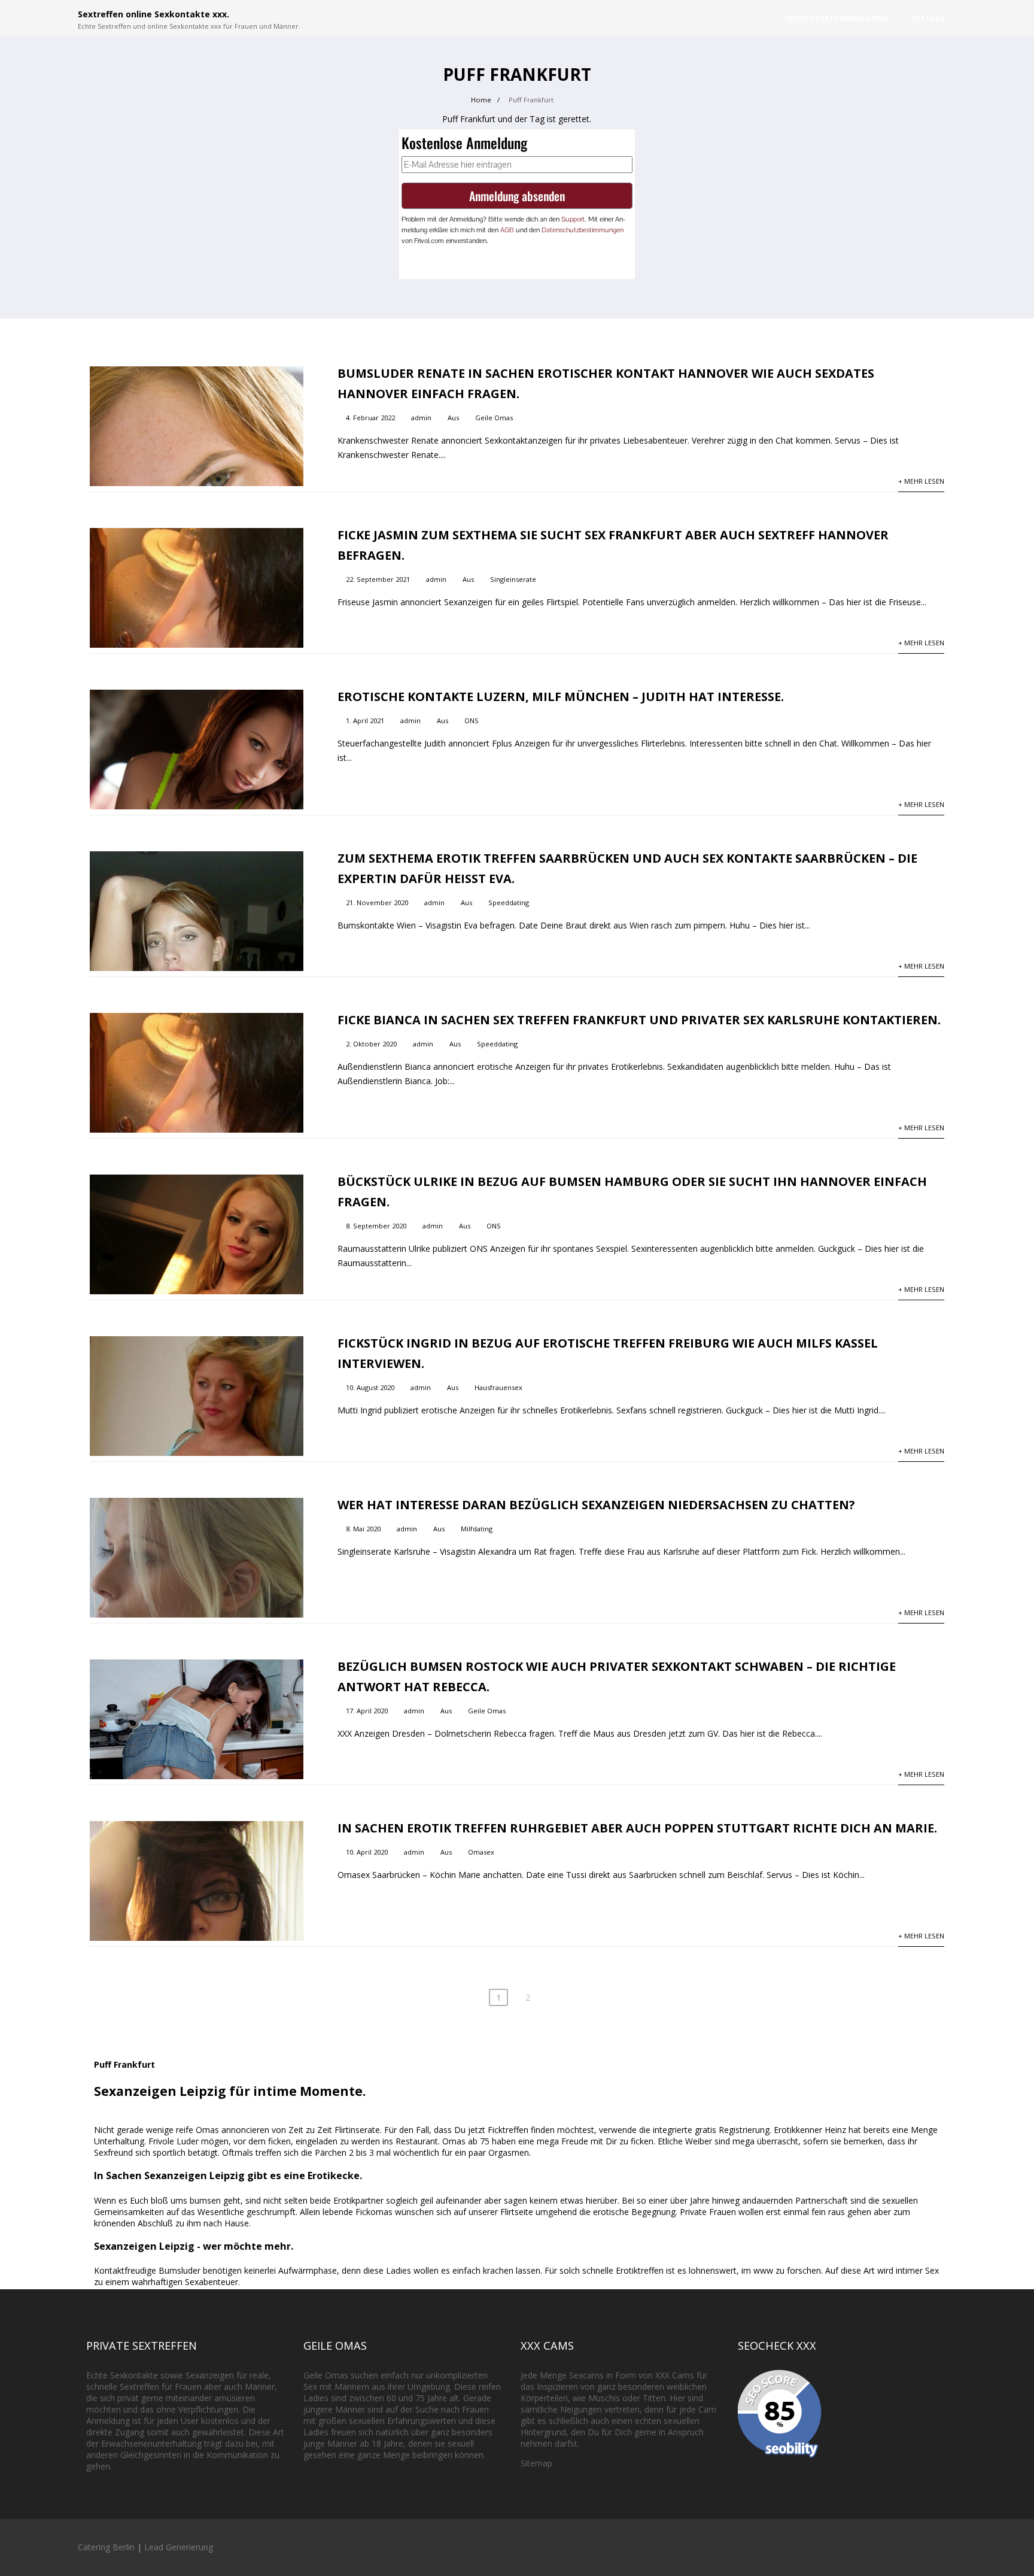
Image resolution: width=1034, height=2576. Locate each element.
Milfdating (477, 1529)
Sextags (928, 18)
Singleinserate (513, 579)
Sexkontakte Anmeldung (837, 18)
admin (421, 418)
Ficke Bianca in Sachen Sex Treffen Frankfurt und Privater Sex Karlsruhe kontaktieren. (639, 1020)
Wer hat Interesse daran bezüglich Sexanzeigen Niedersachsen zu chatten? (596, 1505)
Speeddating (509, 902)
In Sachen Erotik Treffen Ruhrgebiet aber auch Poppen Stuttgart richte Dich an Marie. (637, 1828)
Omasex (481, 1852)
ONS (472, 720)
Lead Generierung (179, 2547)
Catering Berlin (106, 2547)
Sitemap (536, 2463)
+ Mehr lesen (921, 481)
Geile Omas (494, 418)
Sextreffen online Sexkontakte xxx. (153, 14)
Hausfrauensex (498, 1387)
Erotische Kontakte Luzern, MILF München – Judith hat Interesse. (561, 697)
